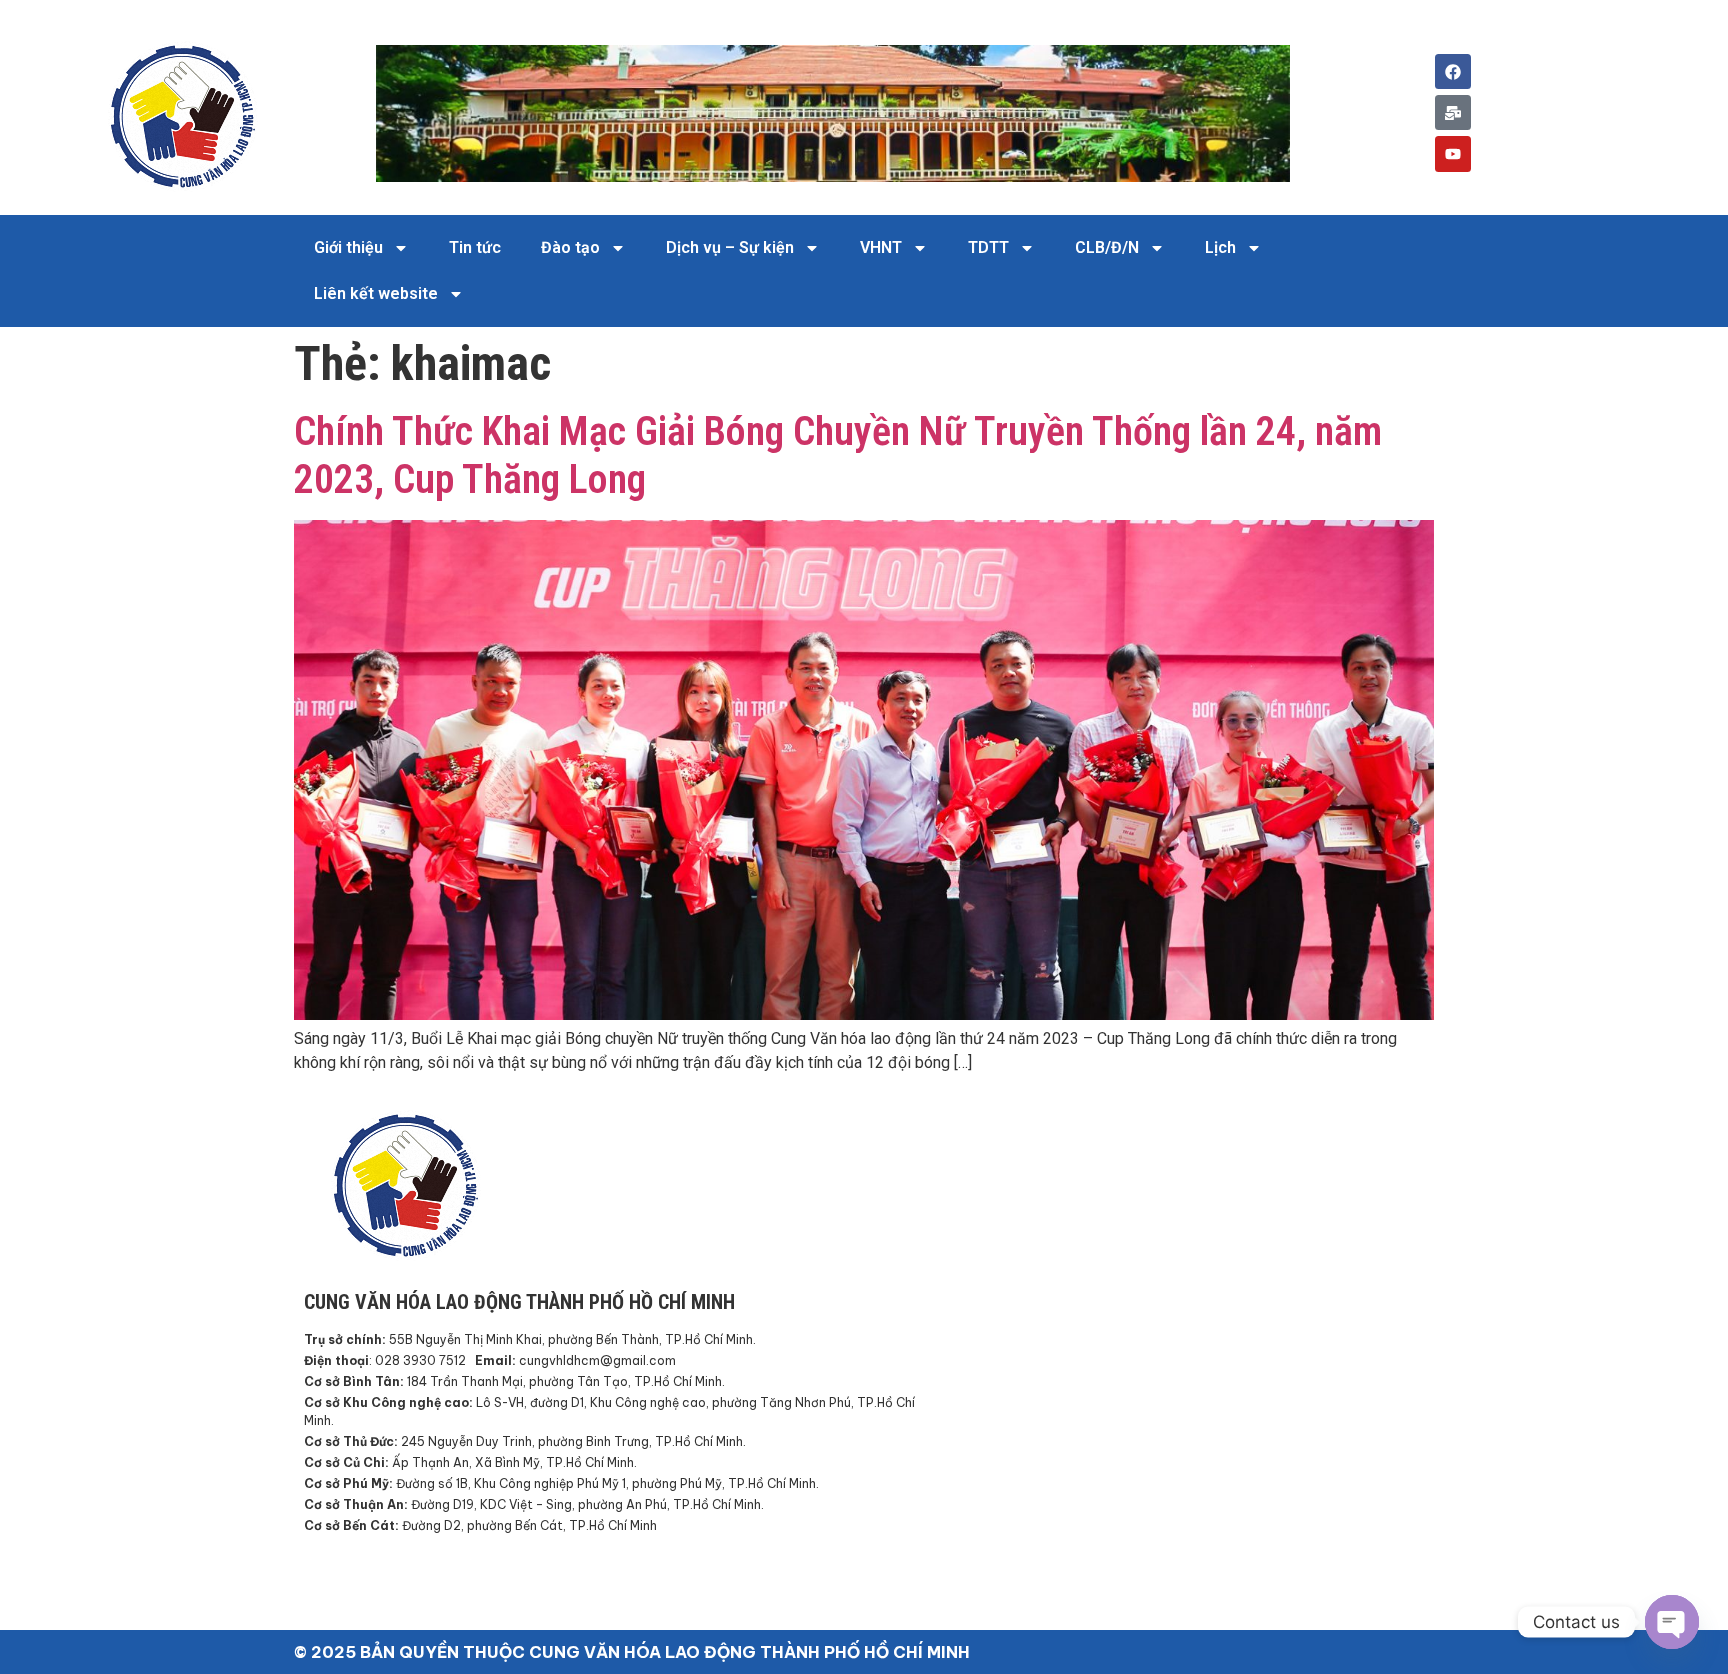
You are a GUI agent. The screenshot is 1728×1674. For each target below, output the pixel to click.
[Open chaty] (1672, 1622)
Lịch (1220, 247)
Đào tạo (570, 247)
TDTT (988, 247)
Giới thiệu (348, 247)
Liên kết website (376, 293)
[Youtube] (1453, 153)
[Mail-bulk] (1453, 112)
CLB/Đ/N (1107, 247)
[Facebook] (1453, 71)
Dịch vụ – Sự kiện (730, 247)
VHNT (881, 247)
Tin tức (475, 247)
